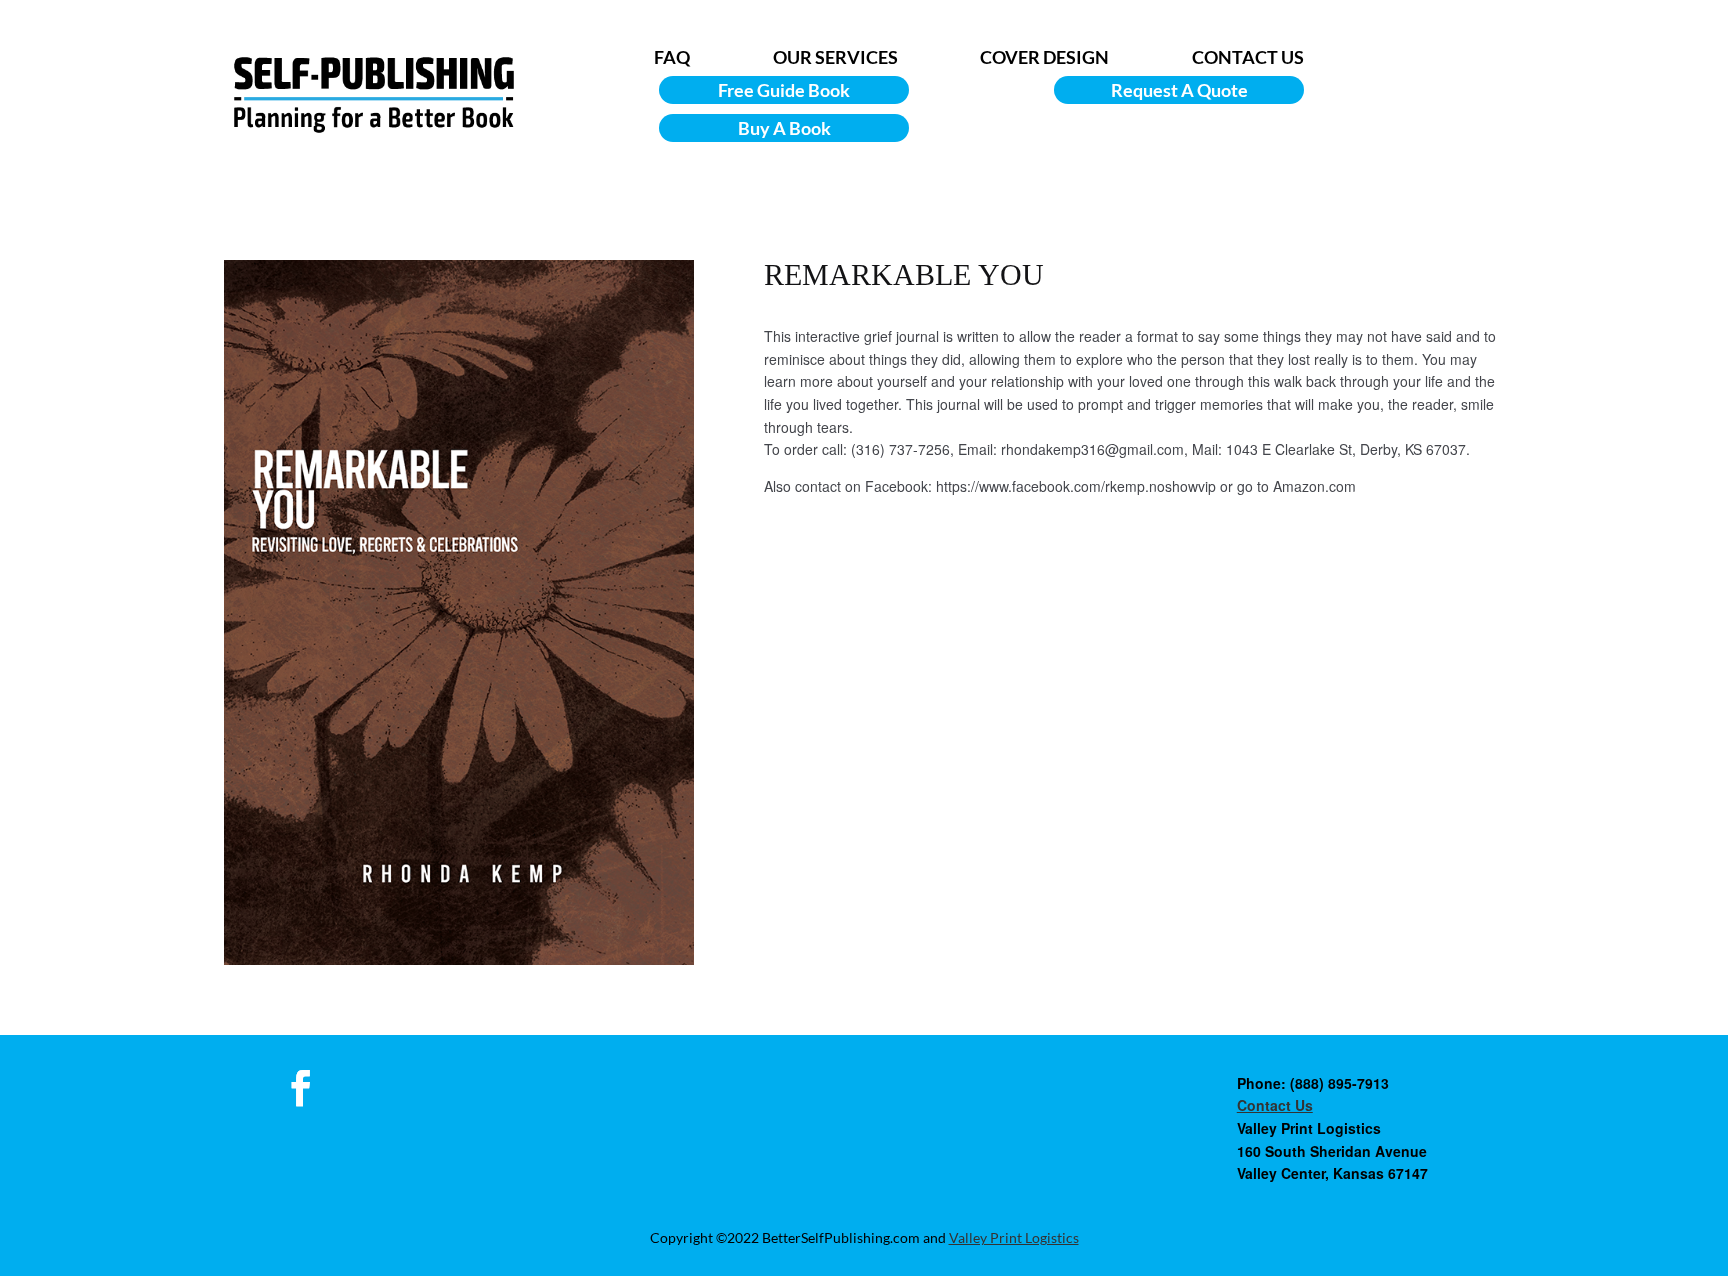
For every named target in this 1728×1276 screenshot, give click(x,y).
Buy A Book (784, 128)
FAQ (672, 57)
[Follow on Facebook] (301, 1088)
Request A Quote (1179, 90)
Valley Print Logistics (1014, 1237)
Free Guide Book (784, 90)
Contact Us (1275, 1105)
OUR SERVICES (835, 57)
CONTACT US (1248, 57)
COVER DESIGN (1044, 57)
